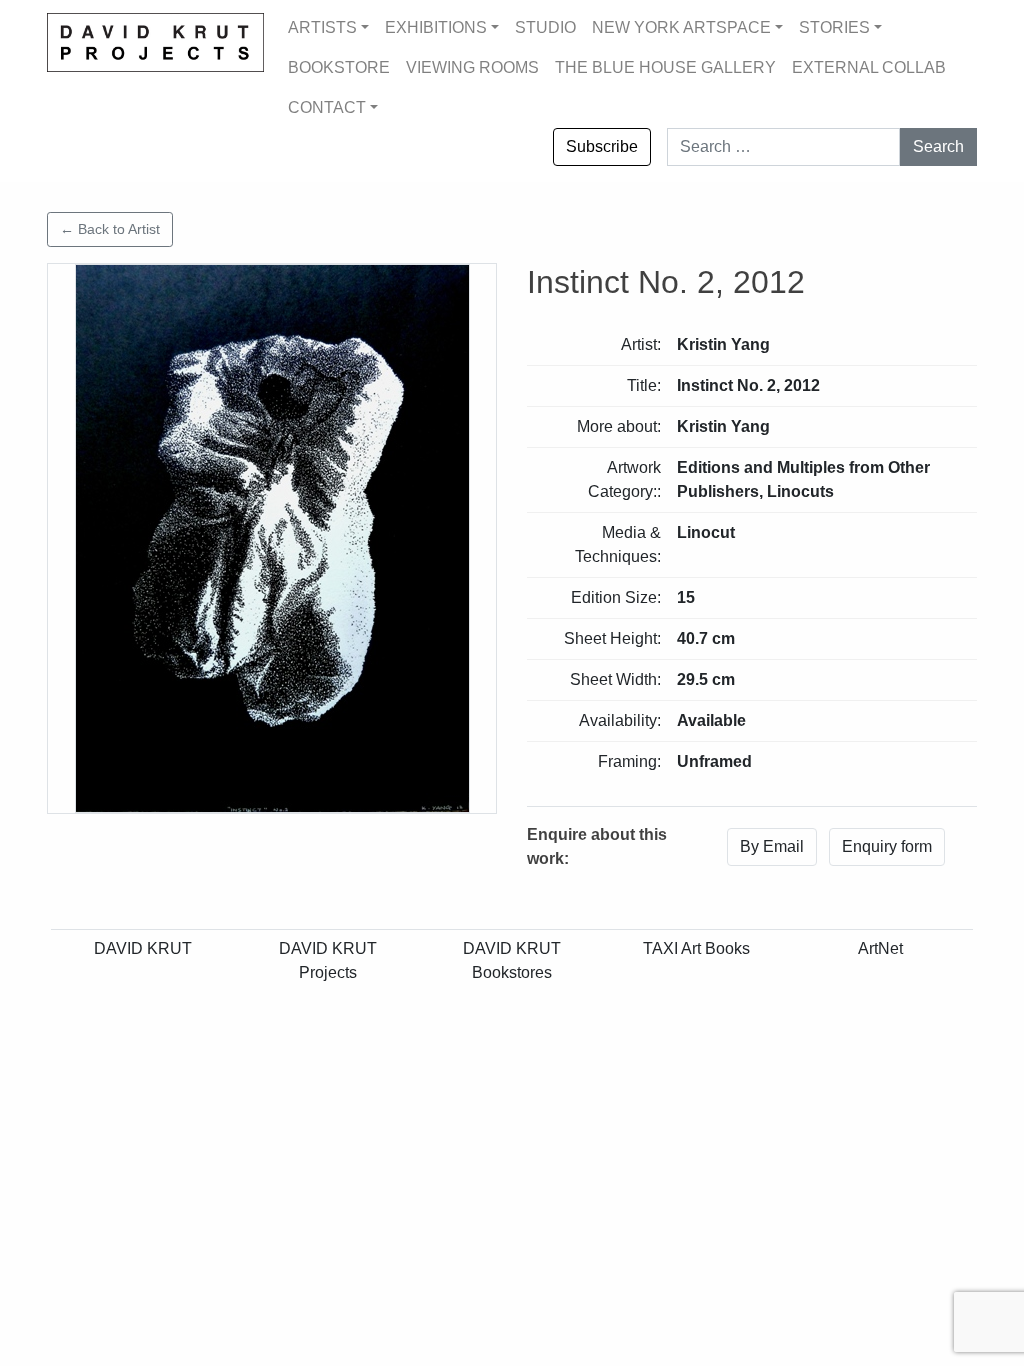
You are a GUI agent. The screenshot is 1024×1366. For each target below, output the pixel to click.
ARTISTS (322, 27)
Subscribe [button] (602, 146)
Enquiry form (887, 846)
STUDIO (545, 27)
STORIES (834, 27)
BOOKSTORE (339, 67)
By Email (772, 846)
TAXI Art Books (696, 948)
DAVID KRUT (143, 948)
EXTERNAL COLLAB (869, 67)
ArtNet (880, 948)
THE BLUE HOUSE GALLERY (665, 67)
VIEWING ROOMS (472, 67)
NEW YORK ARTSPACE (681, 27)
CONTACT (327, 107)
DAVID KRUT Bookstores (512, 960)
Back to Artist (110, 229)
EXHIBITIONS (436, 27)
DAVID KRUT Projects (328, 960)
